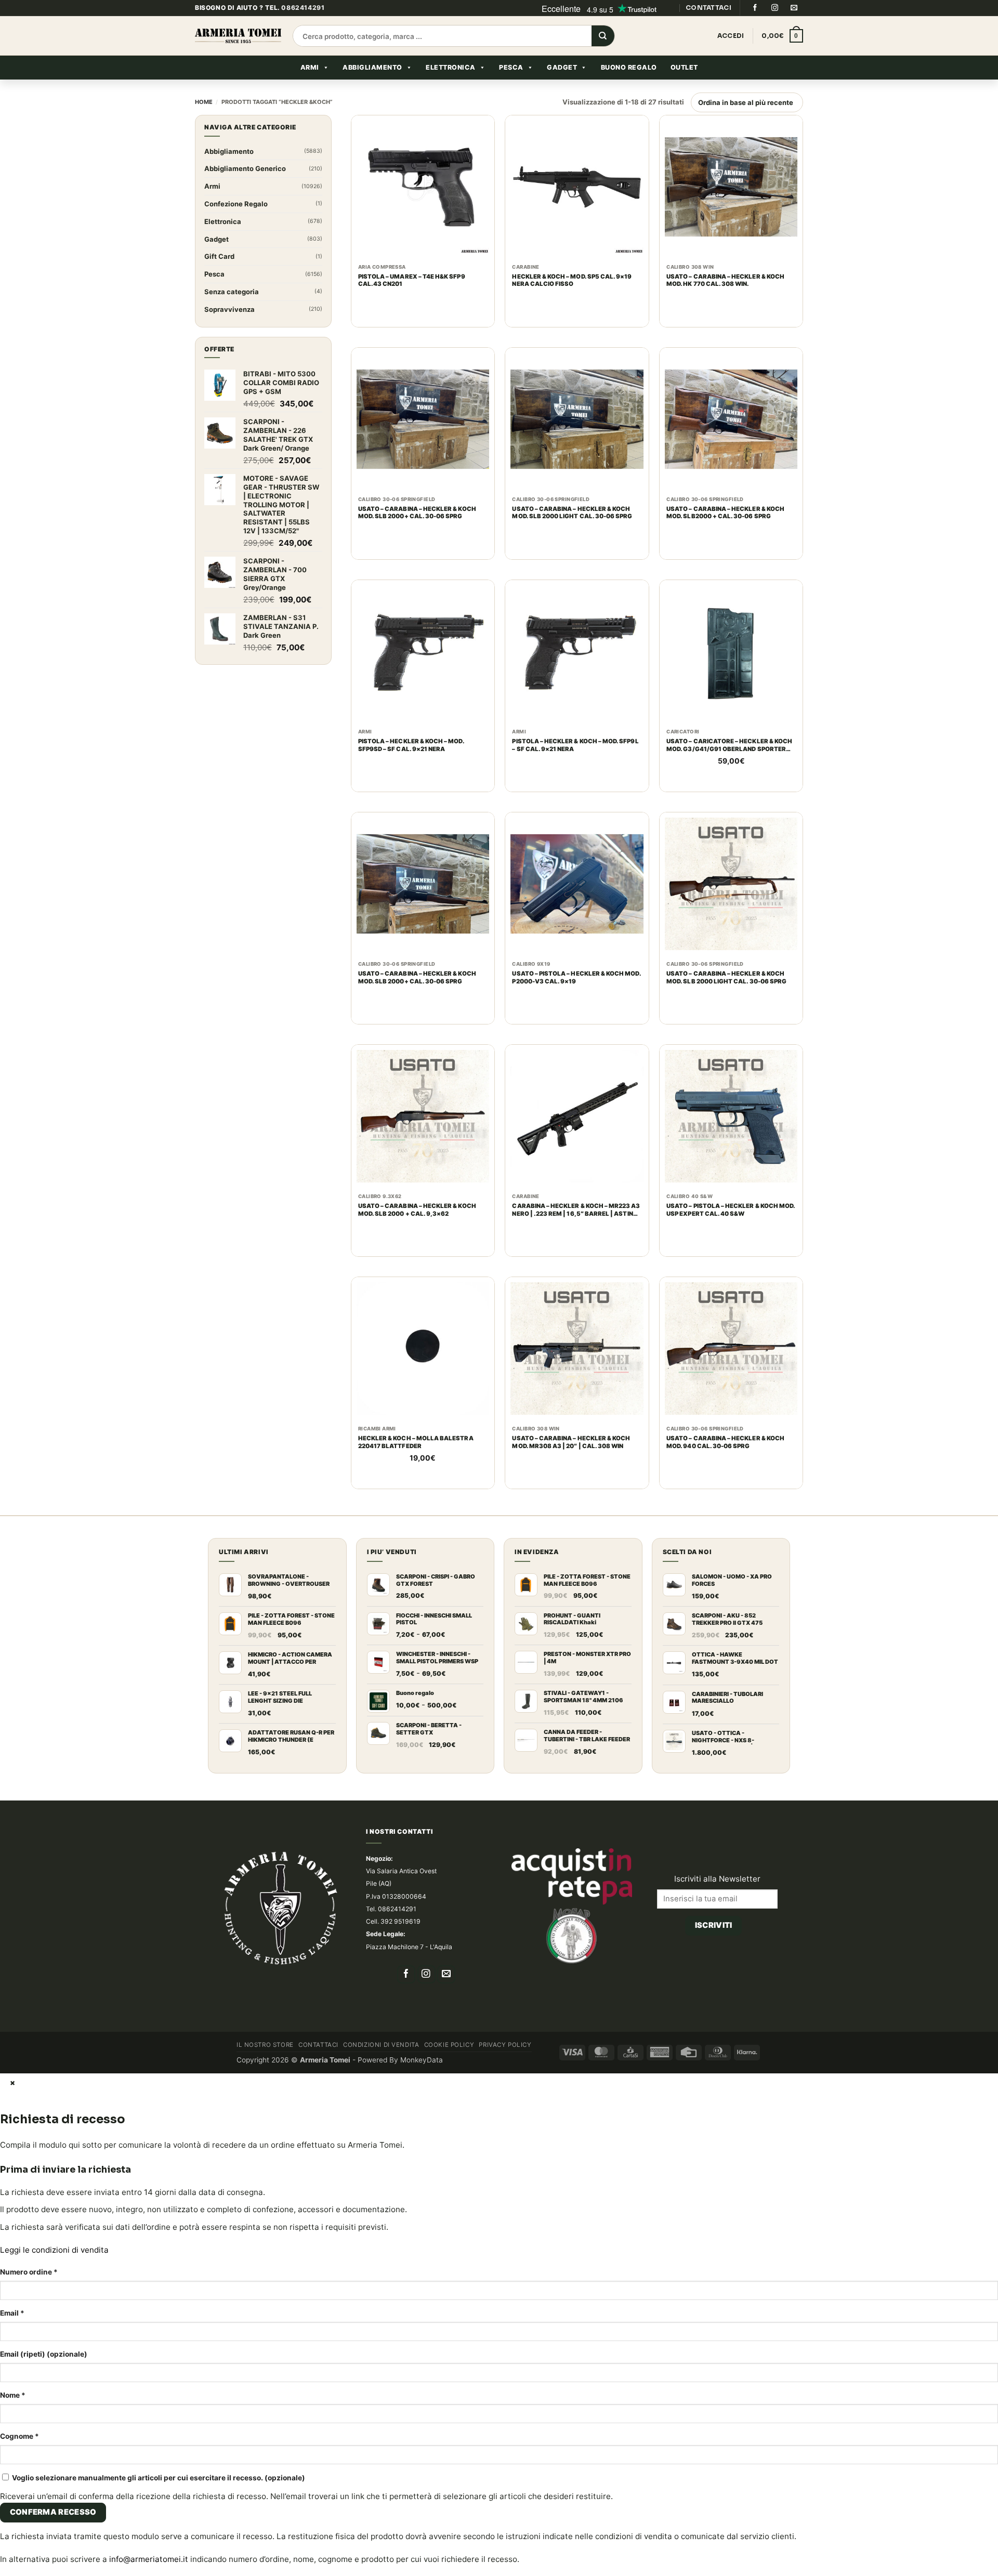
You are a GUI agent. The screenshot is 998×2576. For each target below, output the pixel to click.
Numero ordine (29, 2295)
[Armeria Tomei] (238, 59)
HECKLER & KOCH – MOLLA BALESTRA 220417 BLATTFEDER (416, 1465)
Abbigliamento (372, 90)
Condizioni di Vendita (381, 2068)
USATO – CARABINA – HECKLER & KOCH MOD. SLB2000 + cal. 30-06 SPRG (725, 536)
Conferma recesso (53, 2535)
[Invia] (603, 59)
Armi (310, 90)
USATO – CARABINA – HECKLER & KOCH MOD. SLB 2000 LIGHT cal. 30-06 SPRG (572, 536)
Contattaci (318, 2068)
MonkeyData (422, 2083)
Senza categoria (232, 314)
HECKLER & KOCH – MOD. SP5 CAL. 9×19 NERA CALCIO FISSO (572, 303)
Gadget (562, 90)
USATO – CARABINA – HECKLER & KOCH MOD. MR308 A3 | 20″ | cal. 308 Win (571, 1465)
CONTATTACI (708, 30)
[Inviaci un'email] (794, 31)
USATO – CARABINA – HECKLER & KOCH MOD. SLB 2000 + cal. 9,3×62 (417, 1233)
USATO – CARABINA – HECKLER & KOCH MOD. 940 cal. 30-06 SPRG (725, 1465)
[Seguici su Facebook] (755, 31)
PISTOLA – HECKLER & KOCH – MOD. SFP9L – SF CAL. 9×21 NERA (575, 768)
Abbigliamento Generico (245, 191)
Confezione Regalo (236, 227)
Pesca (511, 90)
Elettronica (451, 90)
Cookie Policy (449, 2068)
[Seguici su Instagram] (774, 31)
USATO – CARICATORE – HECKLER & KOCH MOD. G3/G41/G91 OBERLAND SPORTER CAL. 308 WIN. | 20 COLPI (729, 768)
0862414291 (303, 30)
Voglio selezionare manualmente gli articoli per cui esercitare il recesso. (158, 2501)
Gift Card (219, 279)
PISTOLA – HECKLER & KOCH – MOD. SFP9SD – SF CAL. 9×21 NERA (411, 768)
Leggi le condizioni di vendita (54, 2273)
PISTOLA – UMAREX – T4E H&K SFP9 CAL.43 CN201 (412, 303)
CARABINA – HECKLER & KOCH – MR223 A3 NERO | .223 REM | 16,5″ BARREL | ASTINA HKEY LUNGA (576, 1233)
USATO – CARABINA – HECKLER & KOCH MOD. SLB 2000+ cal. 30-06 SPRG (417, 536)
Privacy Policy (505, 2068)
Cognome (19, 2459)
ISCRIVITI (714, 1935)
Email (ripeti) (44, 2377)
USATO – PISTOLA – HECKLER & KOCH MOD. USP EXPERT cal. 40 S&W (731, 1233)
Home (204, 125)
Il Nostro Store (265, 2068)
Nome (13, 2418)
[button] (782, 59)
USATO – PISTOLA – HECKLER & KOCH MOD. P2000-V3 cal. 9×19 (576, 1000)
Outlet (684, 90)
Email (12, 2336)
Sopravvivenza (229, 332)
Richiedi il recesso (713, 1962)
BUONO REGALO (629, 90)
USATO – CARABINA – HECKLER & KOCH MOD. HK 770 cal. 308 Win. (725, 303)
